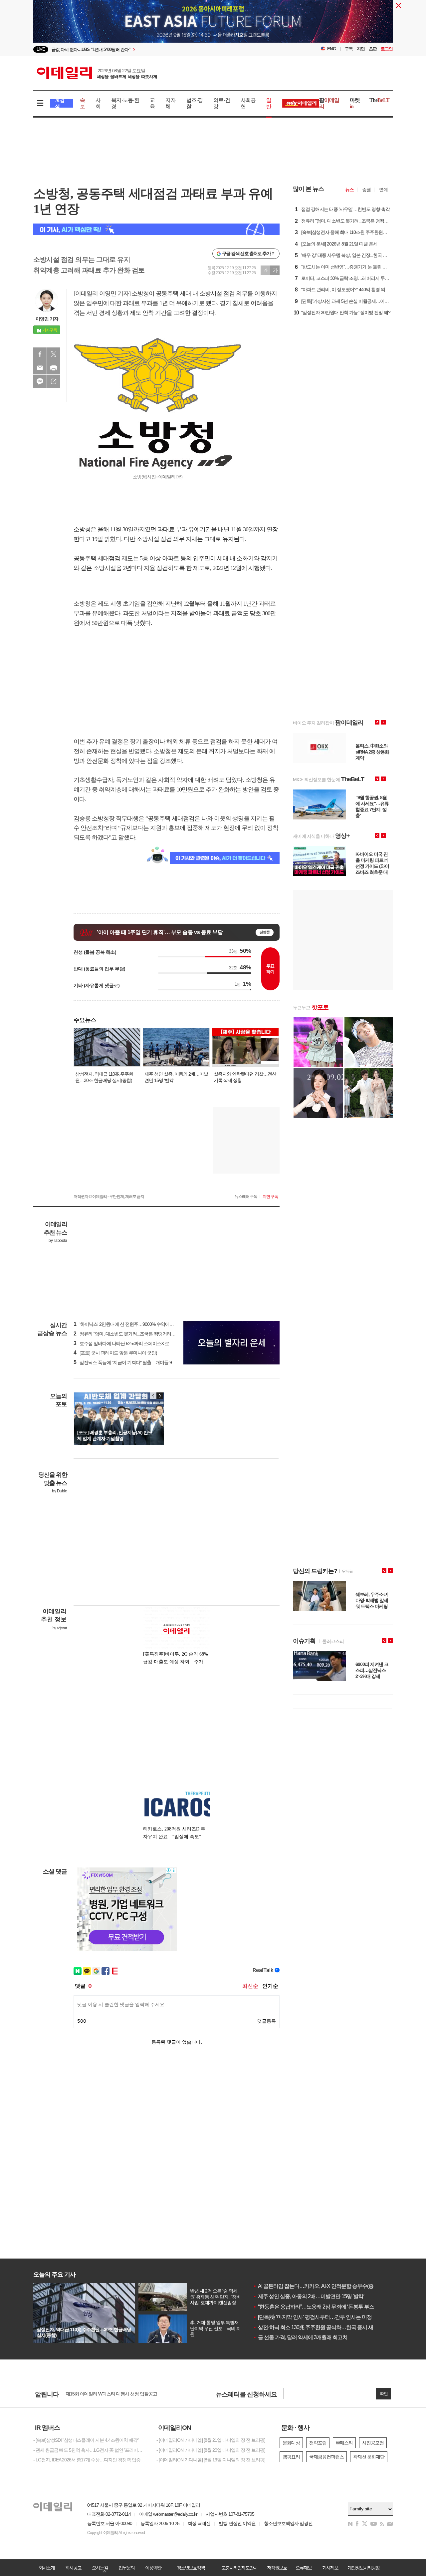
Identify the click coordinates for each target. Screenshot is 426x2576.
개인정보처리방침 (363, 2568)
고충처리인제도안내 (239, 2568)
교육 (152, 103)
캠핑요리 (291, 2457)
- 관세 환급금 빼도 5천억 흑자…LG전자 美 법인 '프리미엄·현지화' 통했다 (90, 2450)
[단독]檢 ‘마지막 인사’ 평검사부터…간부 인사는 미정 (312, 2317)
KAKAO (40, 381)
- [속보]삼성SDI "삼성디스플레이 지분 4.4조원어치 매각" (86, 2440)
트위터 (54, 354)
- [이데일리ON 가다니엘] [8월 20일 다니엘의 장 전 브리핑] (211, 2450)
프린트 (54, 368)
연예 (383, 190)
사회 (98, 103)
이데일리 (97, 73)
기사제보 (330, 2568)
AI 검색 (60, 103)
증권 (366, 190)
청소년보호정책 (191, 2568)
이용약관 (153, 2568)
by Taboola (58, 1241)
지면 (361, 49)
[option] (213, 25)
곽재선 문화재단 (369, 2457)
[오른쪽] (160, 1396)
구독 (349, 49)
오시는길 (100, 2568)
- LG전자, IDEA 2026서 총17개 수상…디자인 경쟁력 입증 (87, 2460)
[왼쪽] (153, 1396)
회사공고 (73, 2568)
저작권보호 (277, 2568)
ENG (332, 49)
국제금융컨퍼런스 (326, 2457)
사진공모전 (373, 2443)
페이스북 (40, 354)
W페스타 (344, 2443)
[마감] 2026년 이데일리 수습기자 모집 (101, 2394)
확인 (384, 2394)
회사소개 (47, 2568)
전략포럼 (318, 2443)
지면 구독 (270, 1197)
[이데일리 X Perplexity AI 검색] (156, 229)
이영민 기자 (47, 319)
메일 (40, 368)
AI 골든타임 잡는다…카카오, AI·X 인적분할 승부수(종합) (316, 2286)
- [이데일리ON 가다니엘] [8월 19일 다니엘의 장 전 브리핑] (211, 2460)
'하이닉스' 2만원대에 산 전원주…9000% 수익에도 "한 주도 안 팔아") (141, 1324)
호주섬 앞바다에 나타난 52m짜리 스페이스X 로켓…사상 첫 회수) (138, 1343)
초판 (373, 49)
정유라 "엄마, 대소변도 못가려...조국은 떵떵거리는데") (128, 1334)
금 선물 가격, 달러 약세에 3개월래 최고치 (300, 2337)
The (379, 100)
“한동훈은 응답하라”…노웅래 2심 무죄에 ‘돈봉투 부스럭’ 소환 (322, 2307)
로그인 (387, 49)
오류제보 (304, 2568)
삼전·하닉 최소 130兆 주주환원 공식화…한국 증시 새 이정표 (321, 2327)
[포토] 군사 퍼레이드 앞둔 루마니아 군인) (115, 1353)
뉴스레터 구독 (246, 1197)
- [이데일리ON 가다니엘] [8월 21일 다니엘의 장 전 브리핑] (211, 2440)
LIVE (41, 49)
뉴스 (349, 190)
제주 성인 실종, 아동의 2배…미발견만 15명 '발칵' (309, 2296)
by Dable (59, 1491)
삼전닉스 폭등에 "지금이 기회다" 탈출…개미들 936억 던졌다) (135, 1362)
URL (54, 381)
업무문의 (126, 2568)
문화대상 (291, 2443)
